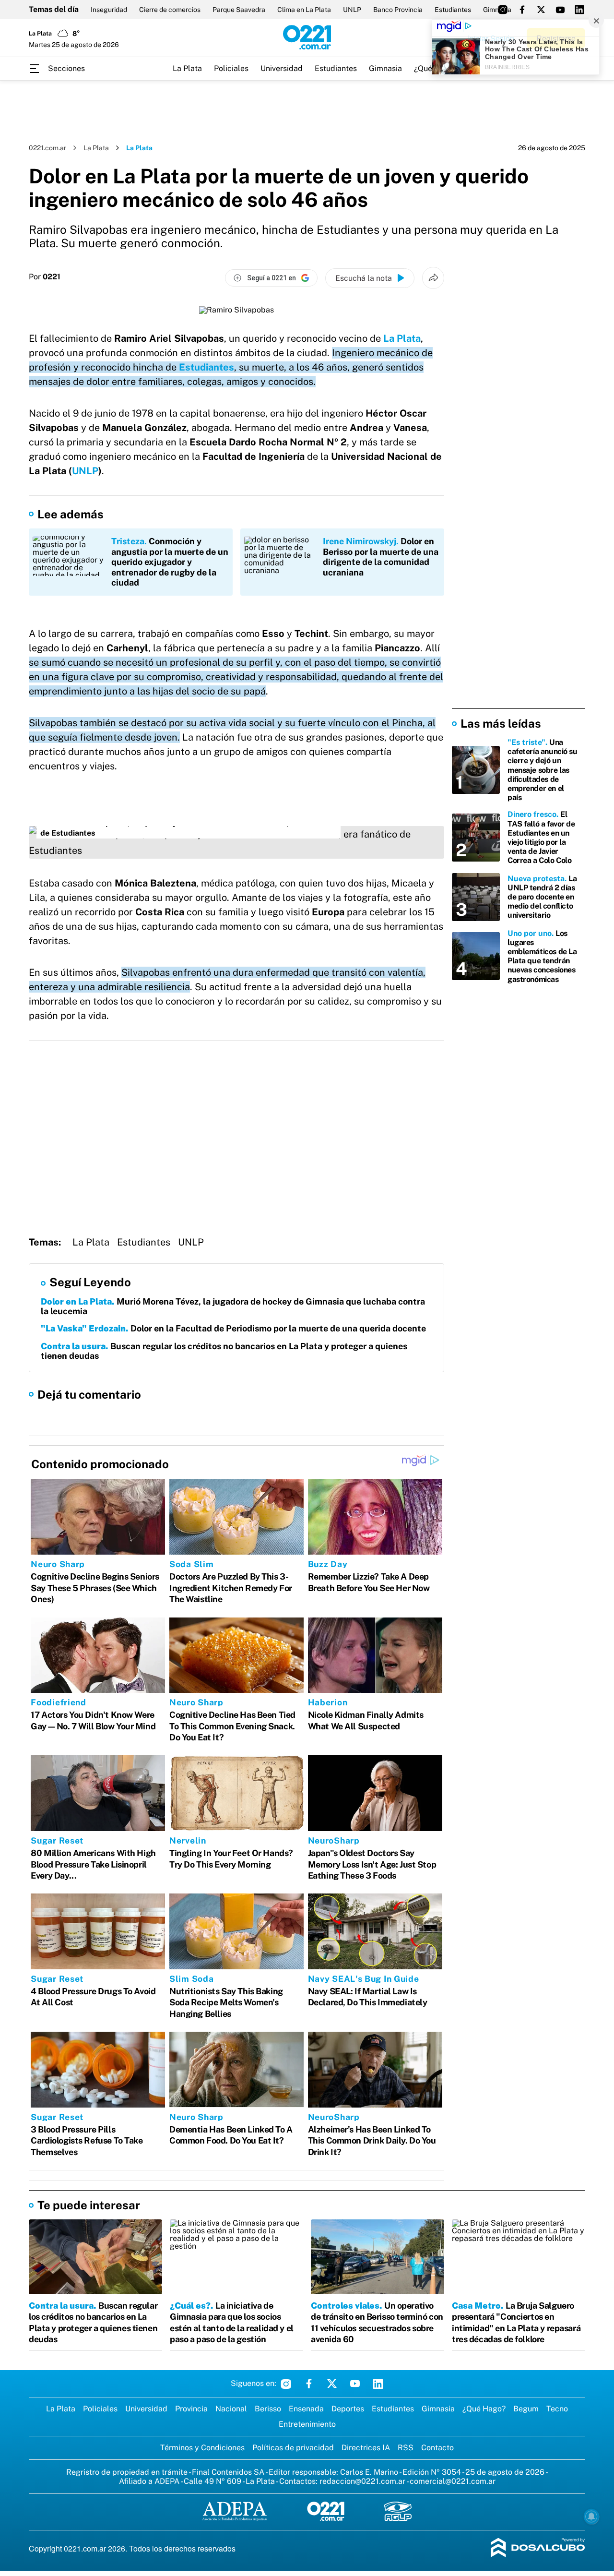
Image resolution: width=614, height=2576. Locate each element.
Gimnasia (385, 68)
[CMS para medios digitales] (538, 2548)
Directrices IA (366, 2448)
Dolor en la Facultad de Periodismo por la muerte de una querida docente (233, 1328)
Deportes (348, 2409)
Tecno (557, 2409)
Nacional (231, 2409)
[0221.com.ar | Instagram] (503, 10)
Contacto (437, 2448)
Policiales (231, 68)
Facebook (309, 2384)
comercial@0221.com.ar (453, 2481)
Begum (526, 2409)
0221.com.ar (47, 148)
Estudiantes (453, 10)
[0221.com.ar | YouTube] (560, 10)
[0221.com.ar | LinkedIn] (579, 10)
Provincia (191, 2409)
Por (45, 277)
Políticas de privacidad (293, 2448)
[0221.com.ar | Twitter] (541, 10)
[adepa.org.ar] (235, 2512)
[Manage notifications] (591, 2516)
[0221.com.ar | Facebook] (522, 10)
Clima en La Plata (304, 10)
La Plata (187, 68)
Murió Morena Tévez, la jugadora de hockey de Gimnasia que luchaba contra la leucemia (233, 1306)
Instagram (286, 2384)
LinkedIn (378, 2384)
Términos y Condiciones (202, 2448)
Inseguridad (109, 10)
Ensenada (306, 2409)
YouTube (355, 2384)
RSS (406, 2448)
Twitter (332, 2384)
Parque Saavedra (239, 10)
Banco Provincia (398, 10)
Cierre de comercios (170, 10)
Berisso (268, 2409)
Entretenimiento (307, 2424)
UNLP (352, 10)
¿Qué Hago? (484, 2409)
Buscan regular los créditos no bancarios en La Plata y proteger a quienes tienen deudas (224, 1351)
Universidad (282, 68)
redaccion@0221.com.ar (362, 2481)
